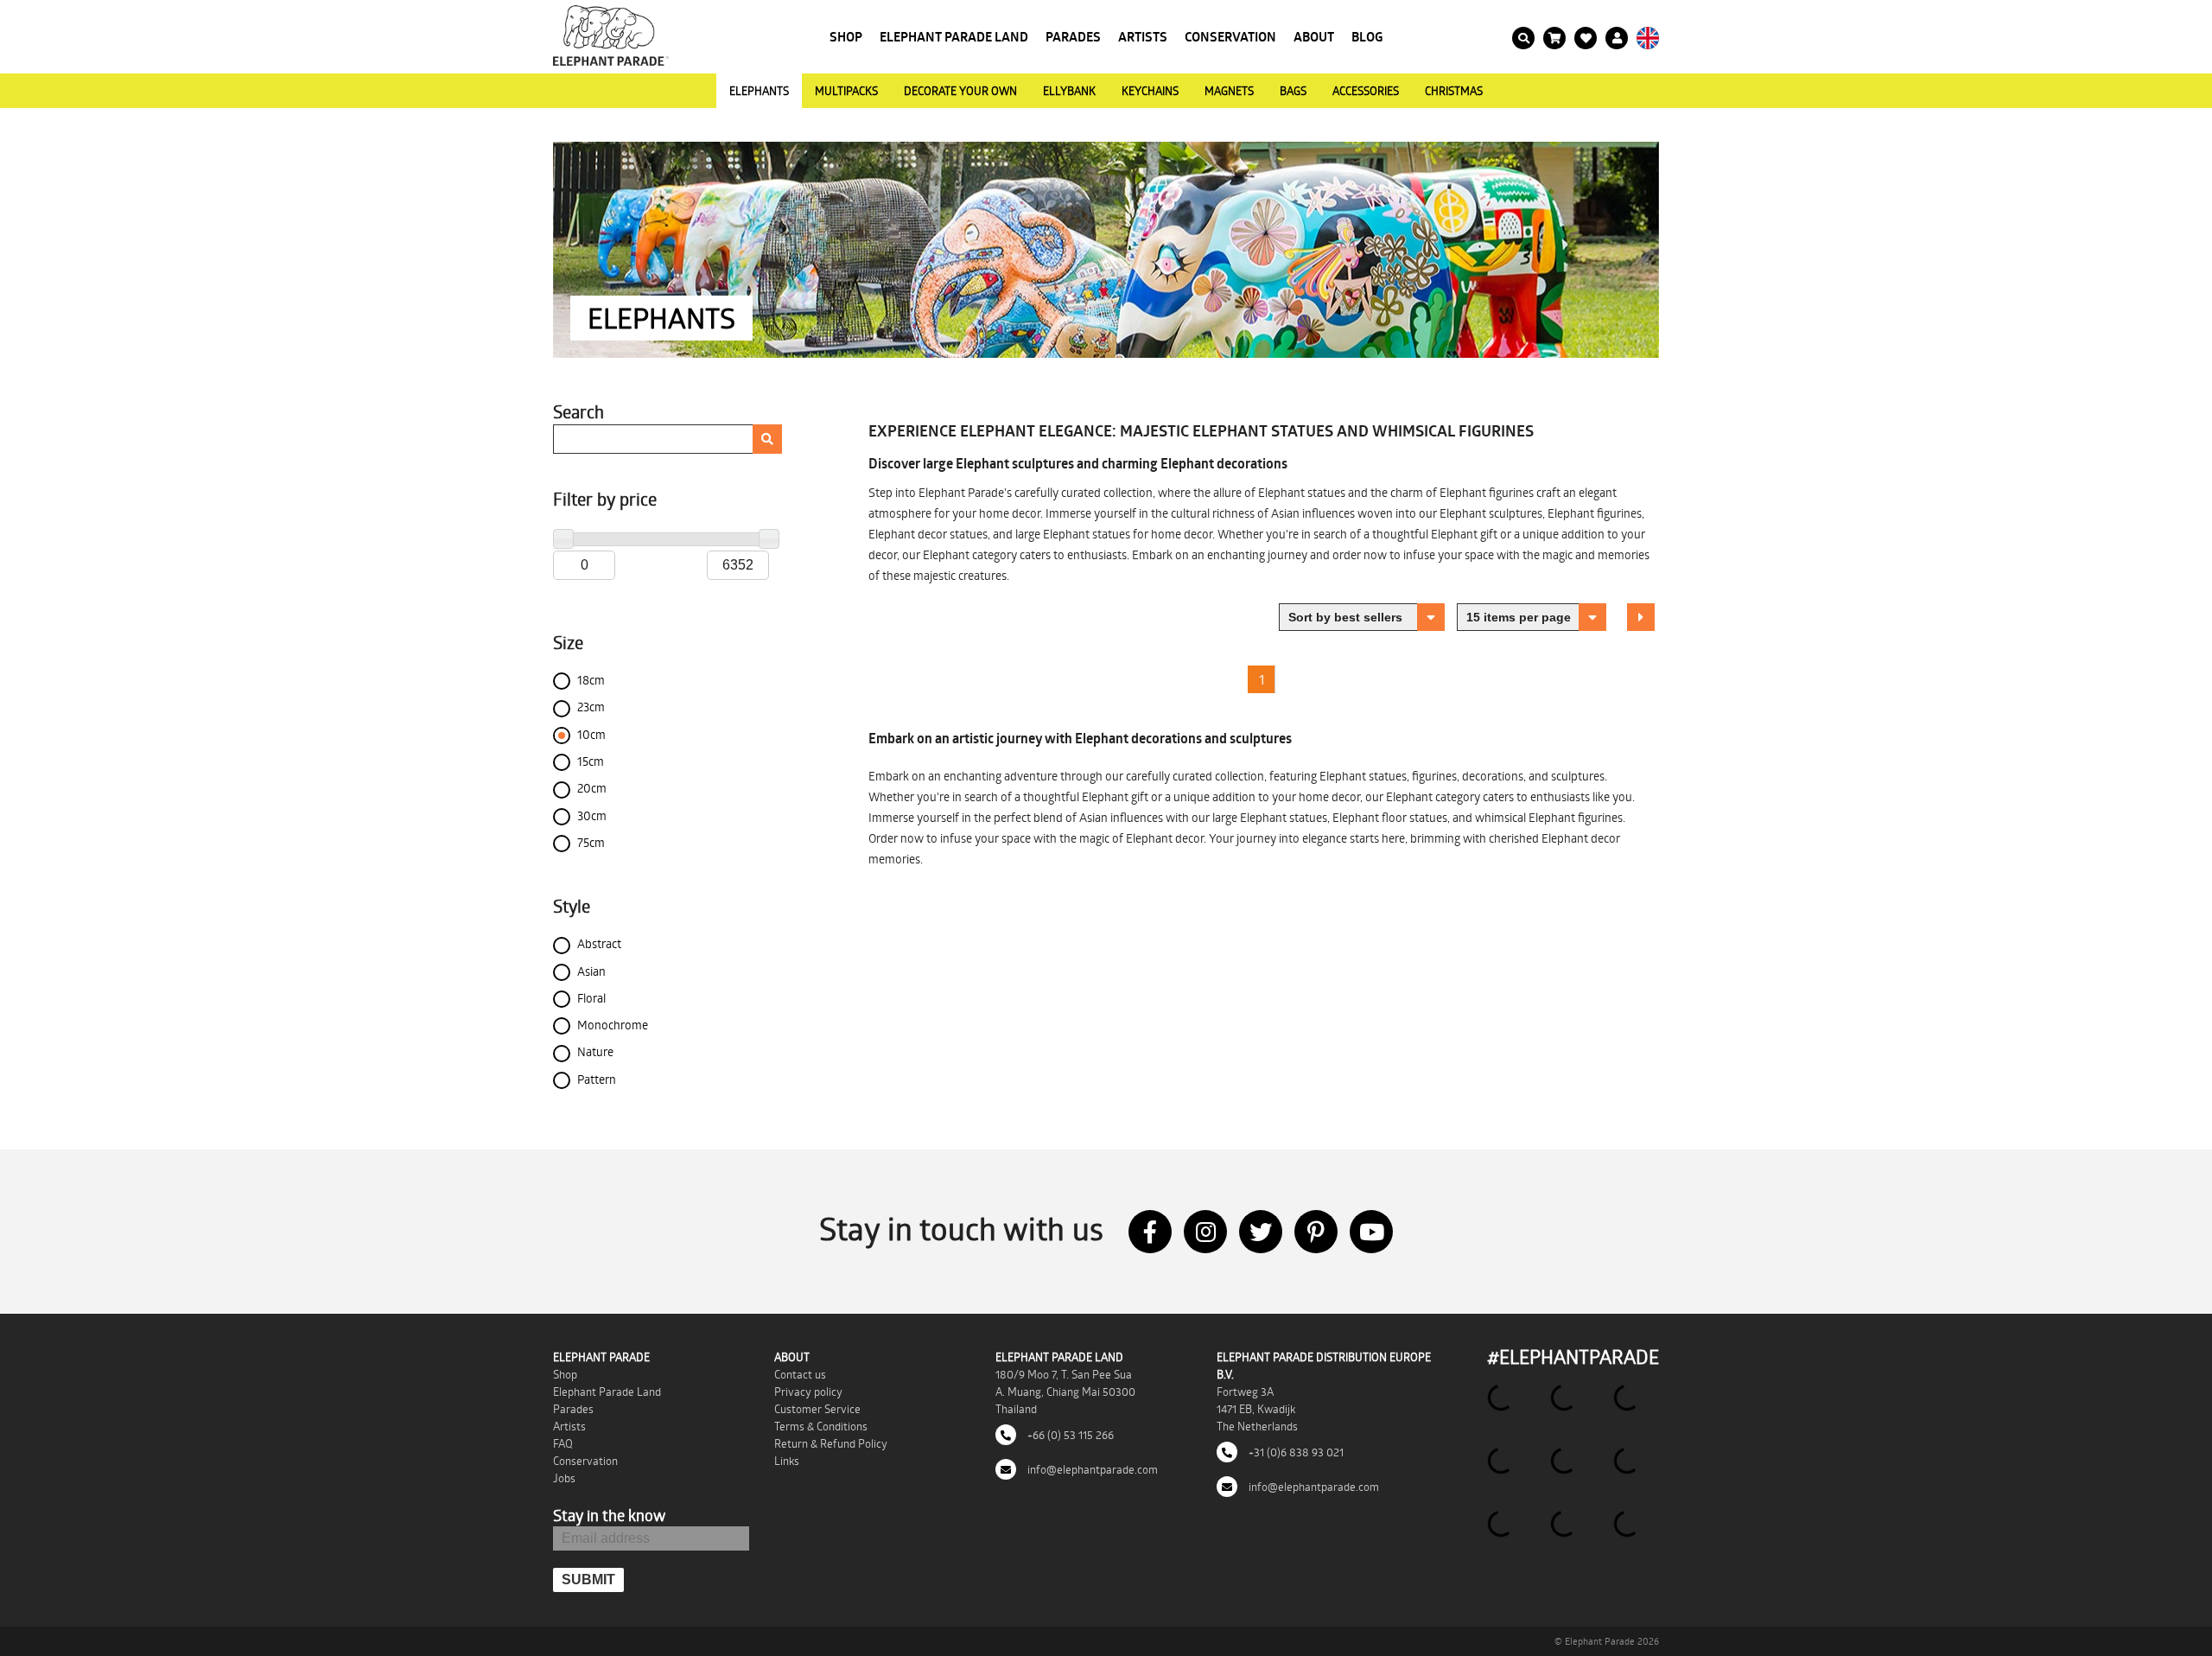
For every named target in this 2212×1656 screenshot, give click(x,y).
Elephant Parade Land (954, 37)
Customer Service (817, 1409)
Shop (846, 37)
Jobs (564, 1478)
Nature (595, 1051)
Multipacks (846, 91)
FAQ (563, 1443)
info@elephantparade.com (1091, 1469)
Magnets (1229, 91)
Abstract (599, 943)
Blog (1367, 37)
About (1314, 37)
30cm (592, 815)
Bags (1293, 91)
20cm (592, 788)
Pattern (597, 1079)
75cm (591, 842)
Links (787, 1461)
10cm (591, 734)
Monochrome (613, 1025)
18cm (591, 680)
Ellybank (1069, 91)
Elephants (759, 91)
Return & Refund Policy (831, 1443)
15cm (591, 761)
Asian (591, 971)
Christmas (1454, 91)
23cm (591, 707)
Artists (1143, 37)
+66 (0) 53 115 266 (1069, 1435)
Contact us (800, 1374)
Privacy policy (808, 1392)
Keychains (1150, 91)
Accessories (1366, 91)
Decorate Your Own (960, 91)
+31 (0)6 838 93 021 (1295, 1452)
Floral (591, 998)
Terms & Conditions (821, 1426)
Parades (1073, 37)
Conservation (1230, 37)
